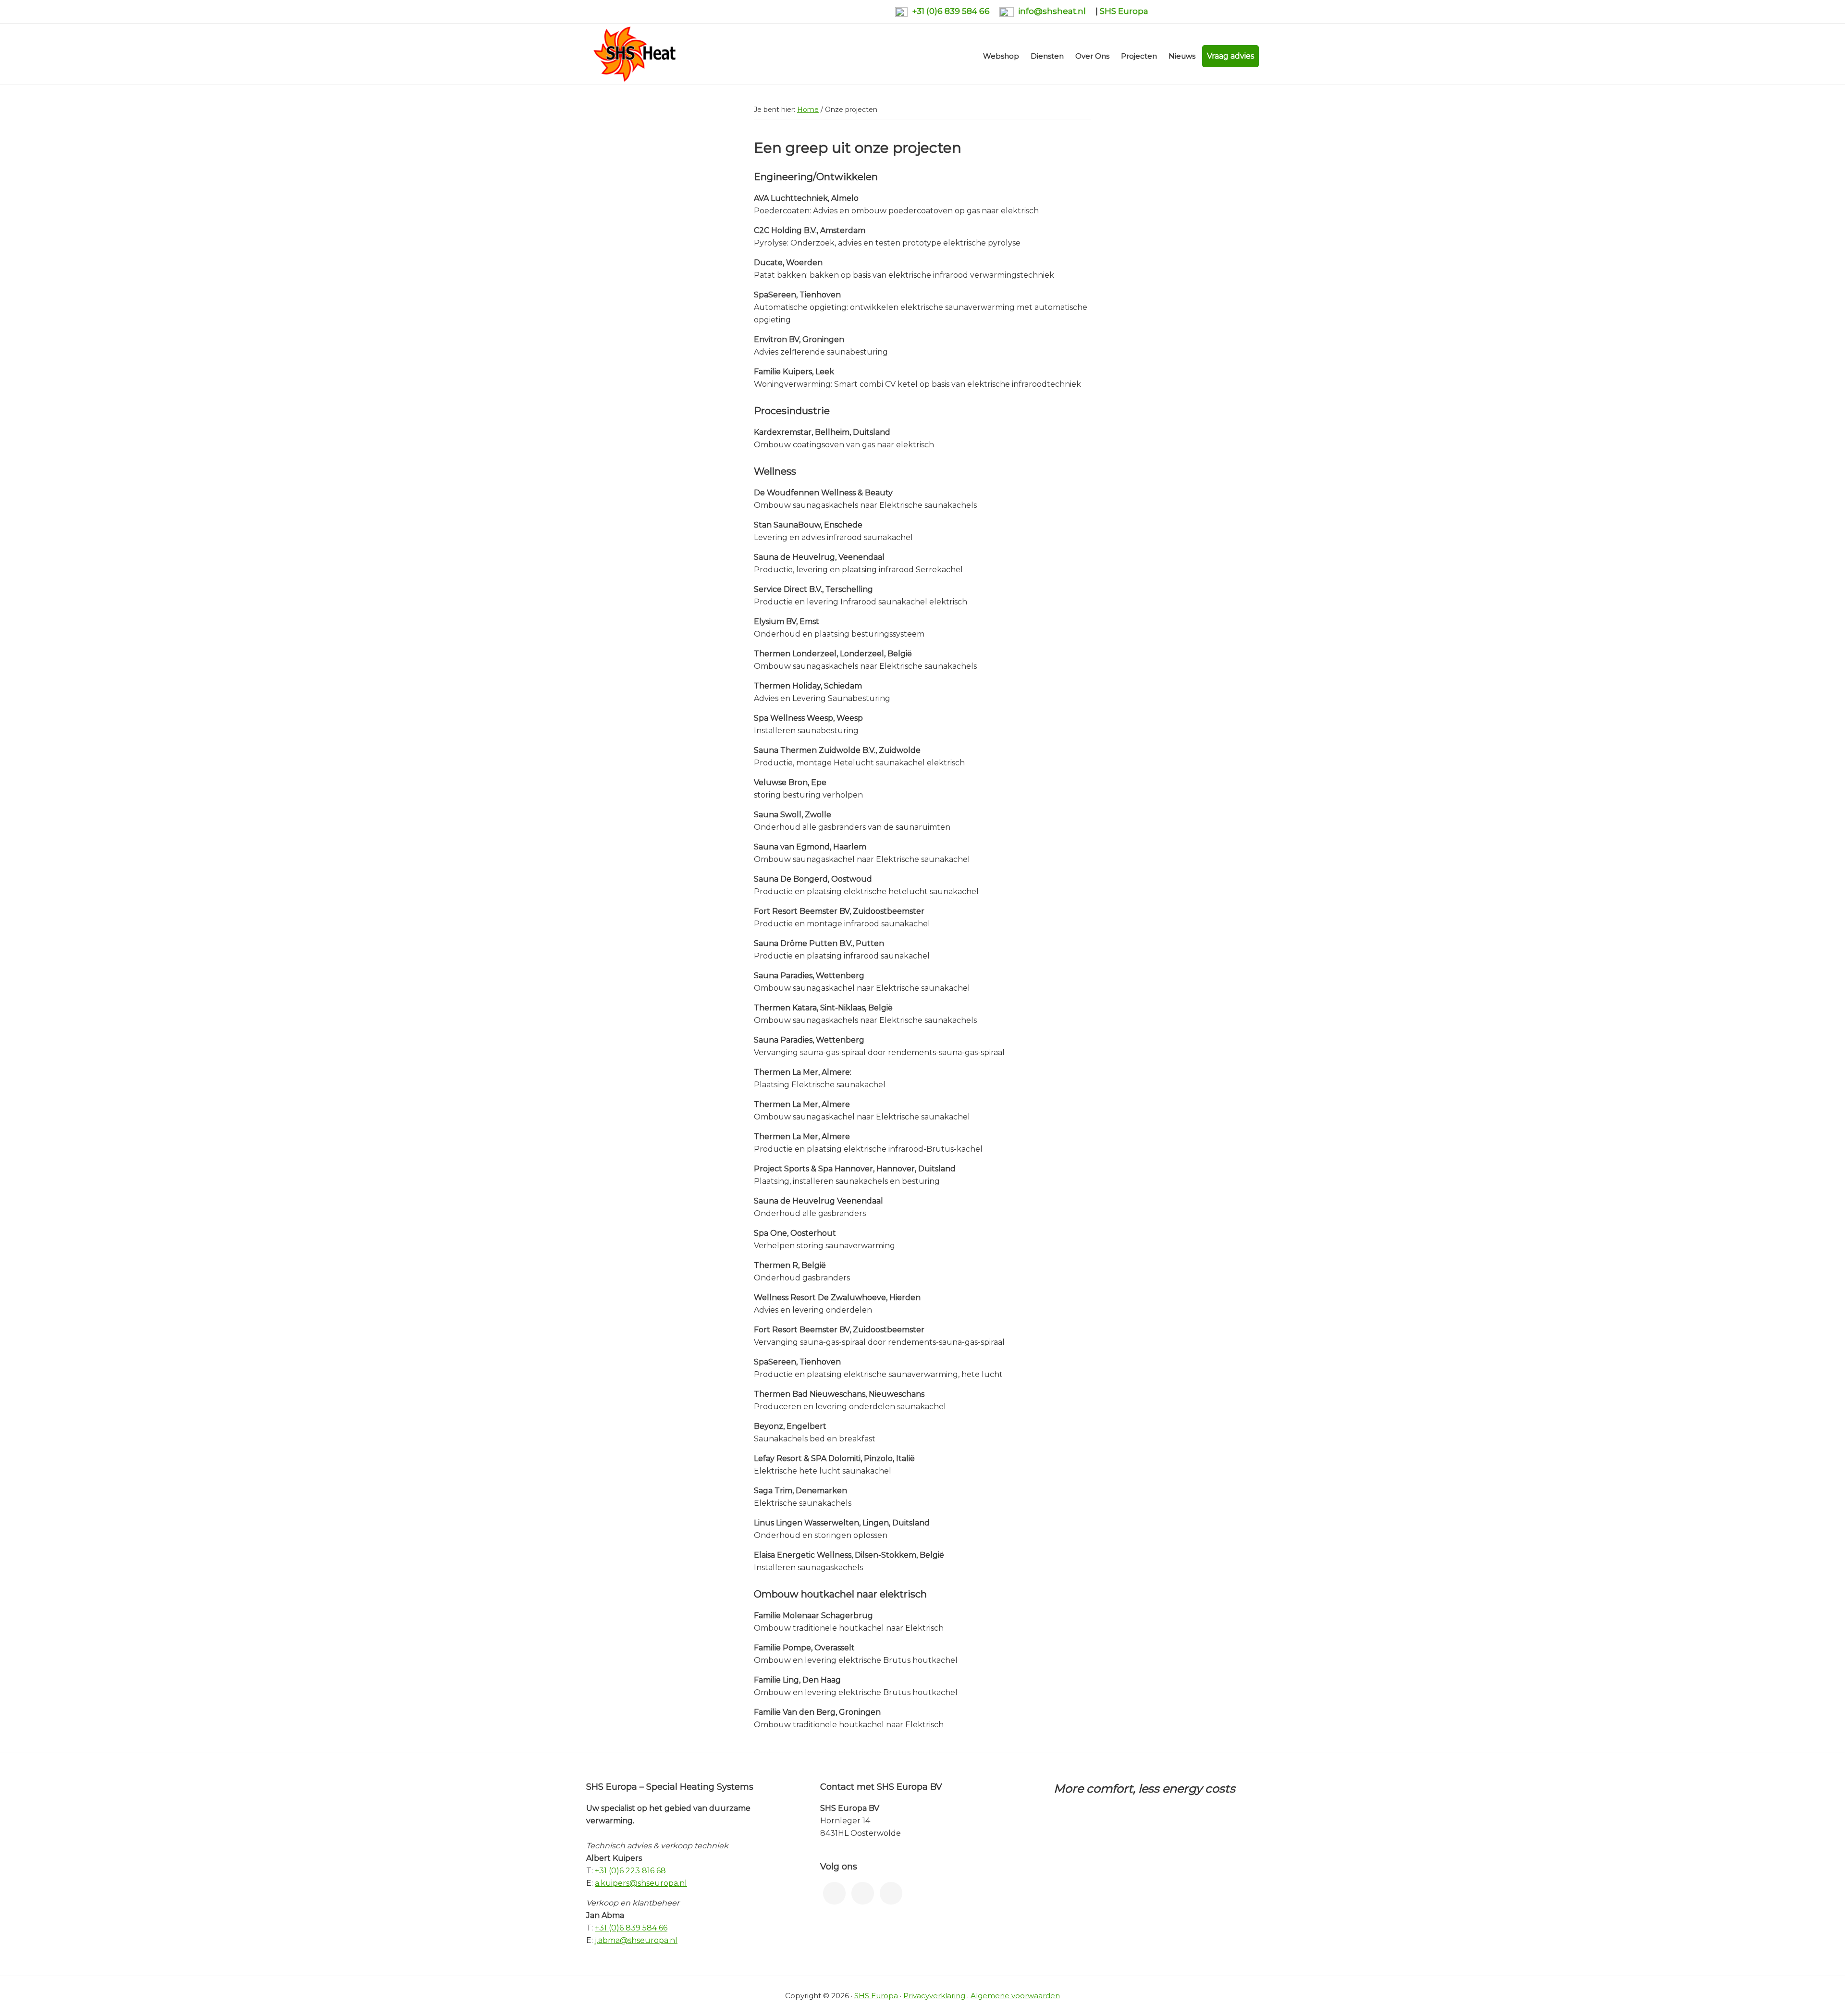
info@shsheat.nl (1052, 11)
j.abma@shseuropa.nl (636, 1940)
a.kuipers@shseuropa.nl (641, 1883)
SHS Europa (1124, 11)
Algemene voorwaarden (1015, 1996)
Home (808, 110)
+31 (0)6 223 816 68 (630, 1871)
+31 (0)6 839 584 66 (951, 11)
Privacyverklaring (934, 1996)
